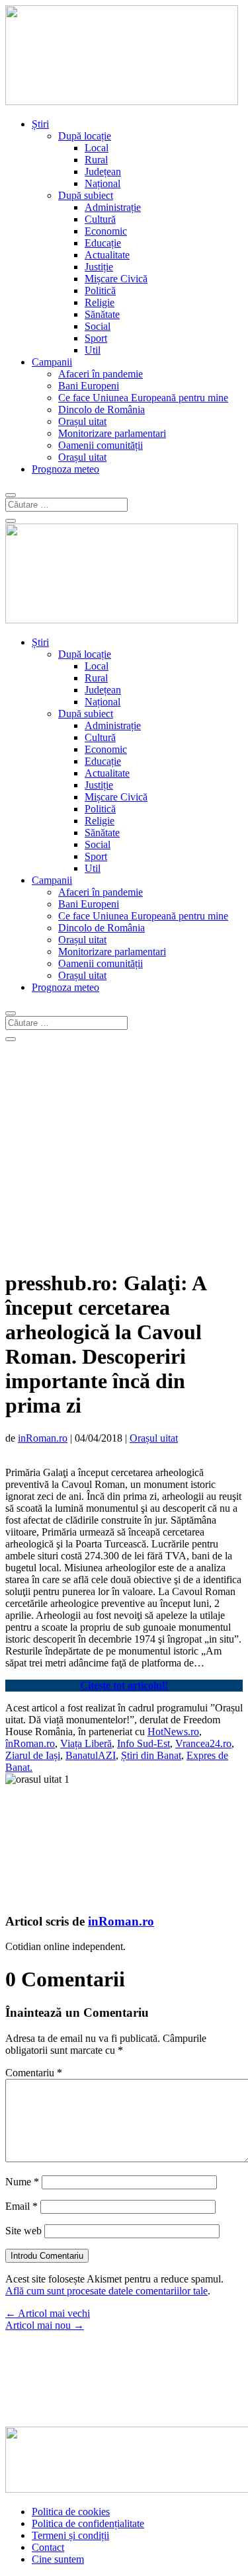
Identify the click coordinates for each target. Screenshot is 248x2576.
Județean (103, 172)
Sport (96, 338)
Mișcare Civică (116, 279)
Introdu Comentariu (47, 2256)
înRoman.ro (30, 1743)
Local (97, 148)
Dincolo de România (102, 410)
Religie (100, 302)
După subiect (86, 195)
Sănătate (102, 314)
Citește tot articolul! (124, 1685)
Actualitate (107, 255)
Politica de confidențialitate (88, 2523)
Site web (23, 2231)
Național (103, 183)
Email (21, 2206)
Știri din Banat (151, 1755)
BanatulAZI (91, 1755)
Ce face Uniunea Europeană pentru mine (143, 398)
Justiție (99, 267)
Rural (96, 160)
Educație (103, 243)
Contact (48, 2547)
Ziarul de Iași (33, 1755)
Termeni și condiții (70, 2535)
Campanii (52, 362)
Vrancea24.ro (203, 1743)
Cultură (100, 219)
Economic (106, 231)
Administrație (113, 207)
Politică (100, 291)
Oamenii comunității (101, 445)
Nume (22, 2182)
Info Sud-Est (144, 1743)
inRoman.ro (43, 1438)
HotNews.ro (173, 1732)
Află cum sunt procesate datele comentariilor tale (106, 2291)
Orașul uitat (82, 421)
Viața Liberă (86, 1743)
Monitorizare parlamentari (112, 433)
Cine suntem (58, 2559)
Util (93, 350)
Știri (40, 124)
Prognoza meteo (65, 469)
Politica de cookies (71, 2512)
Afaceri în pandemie (101, 374)
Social (98, 326)
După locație (85, 136)
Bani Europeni (89, 386)
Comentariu (34, 2073)
